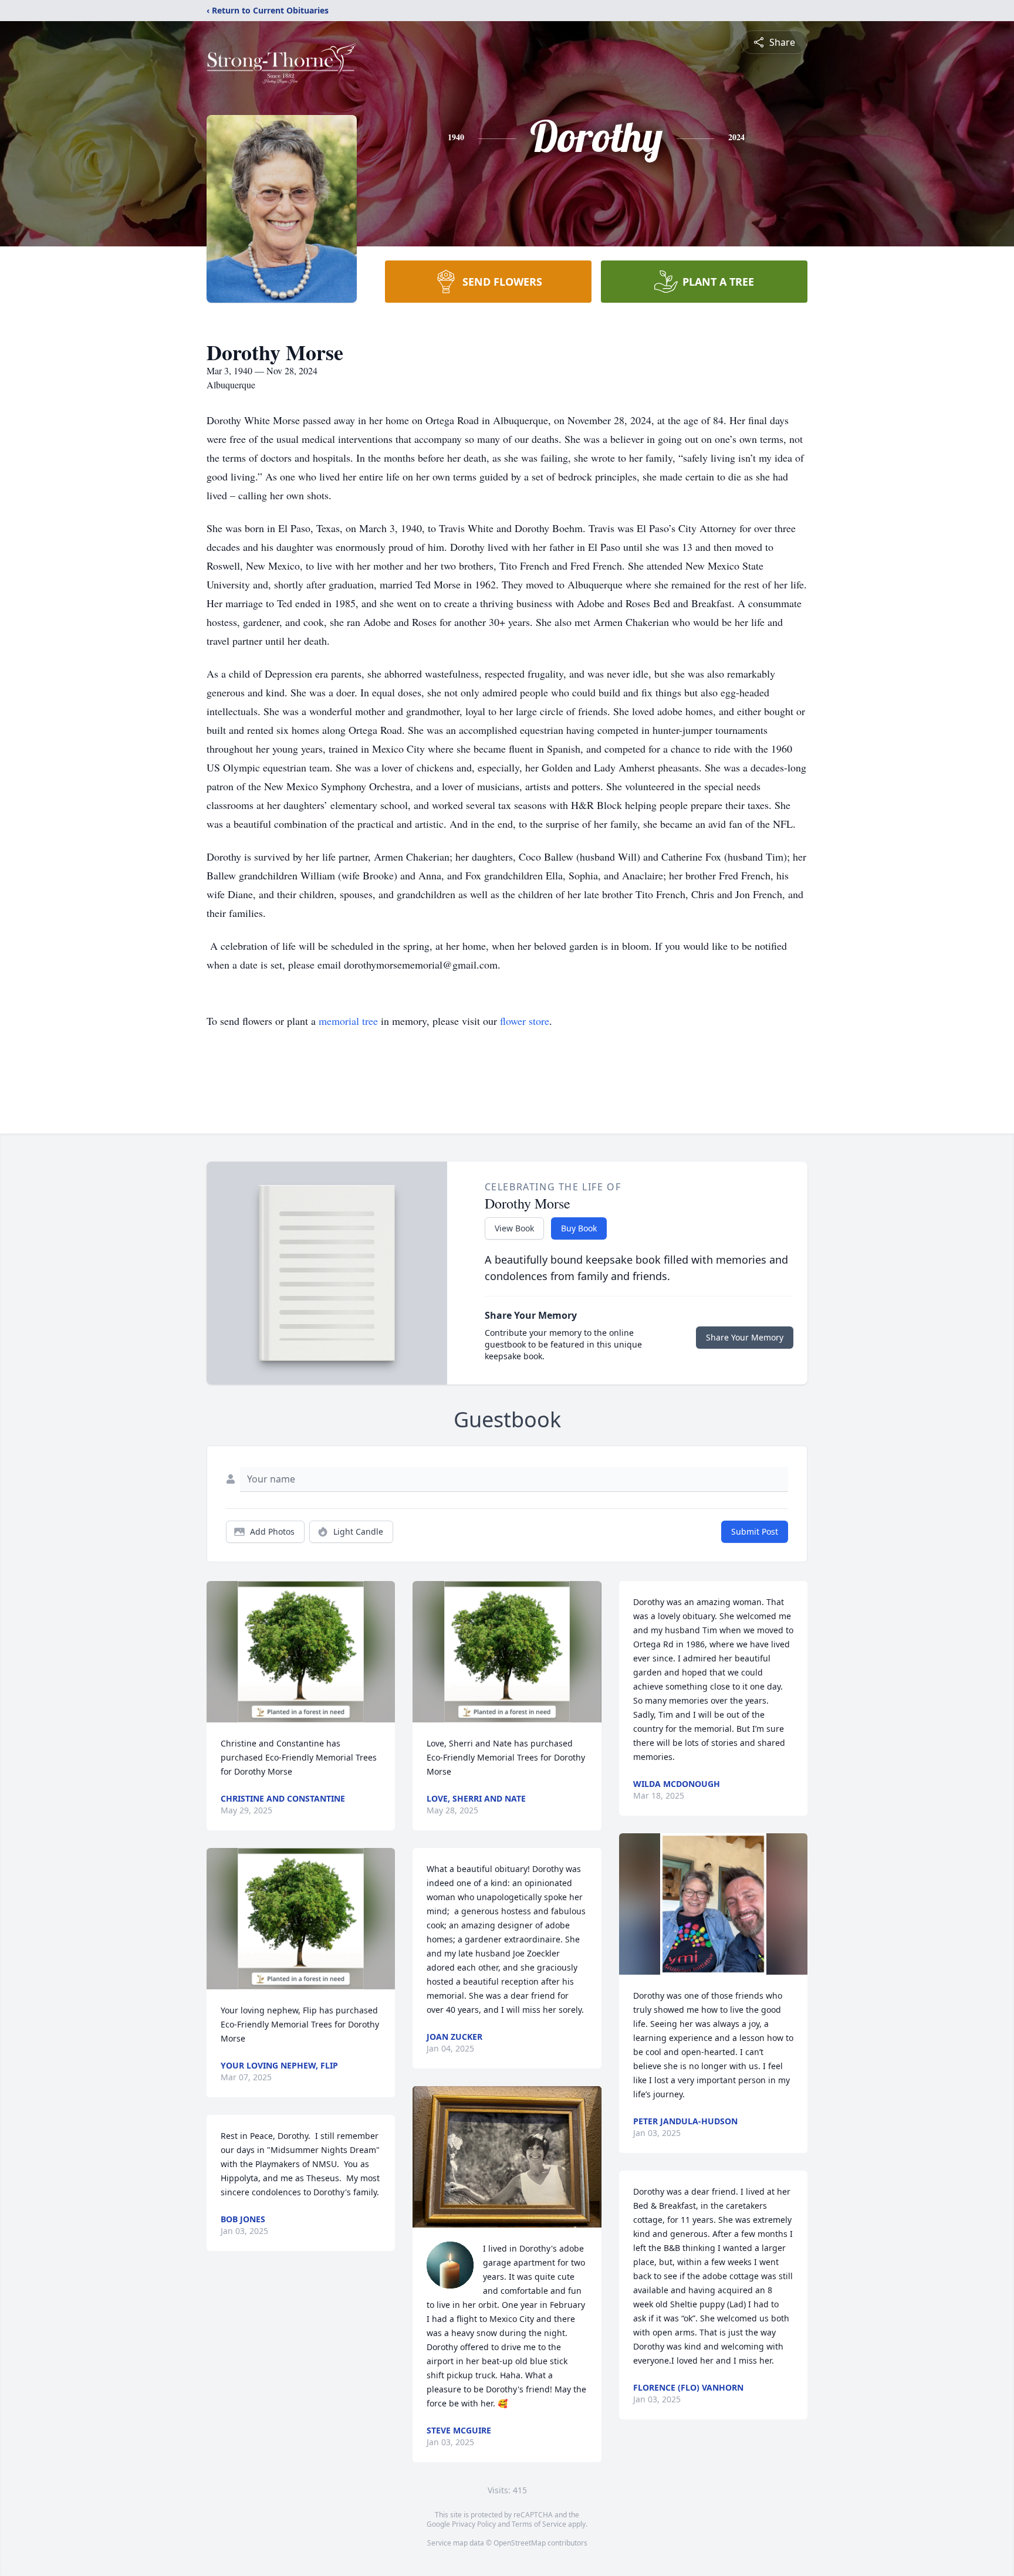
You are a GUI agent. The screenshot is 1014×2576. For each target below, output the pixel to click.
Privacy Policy (474, 2524)
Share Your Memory (745, 1337)
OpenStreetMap (520, 2543)
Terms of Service (539, 2524)
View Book (514, 1228)
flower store (525, 1021)
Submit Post (755, 1531)
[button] (301, 1652)
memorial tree (348, 1021)
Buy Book (579, 1228)
